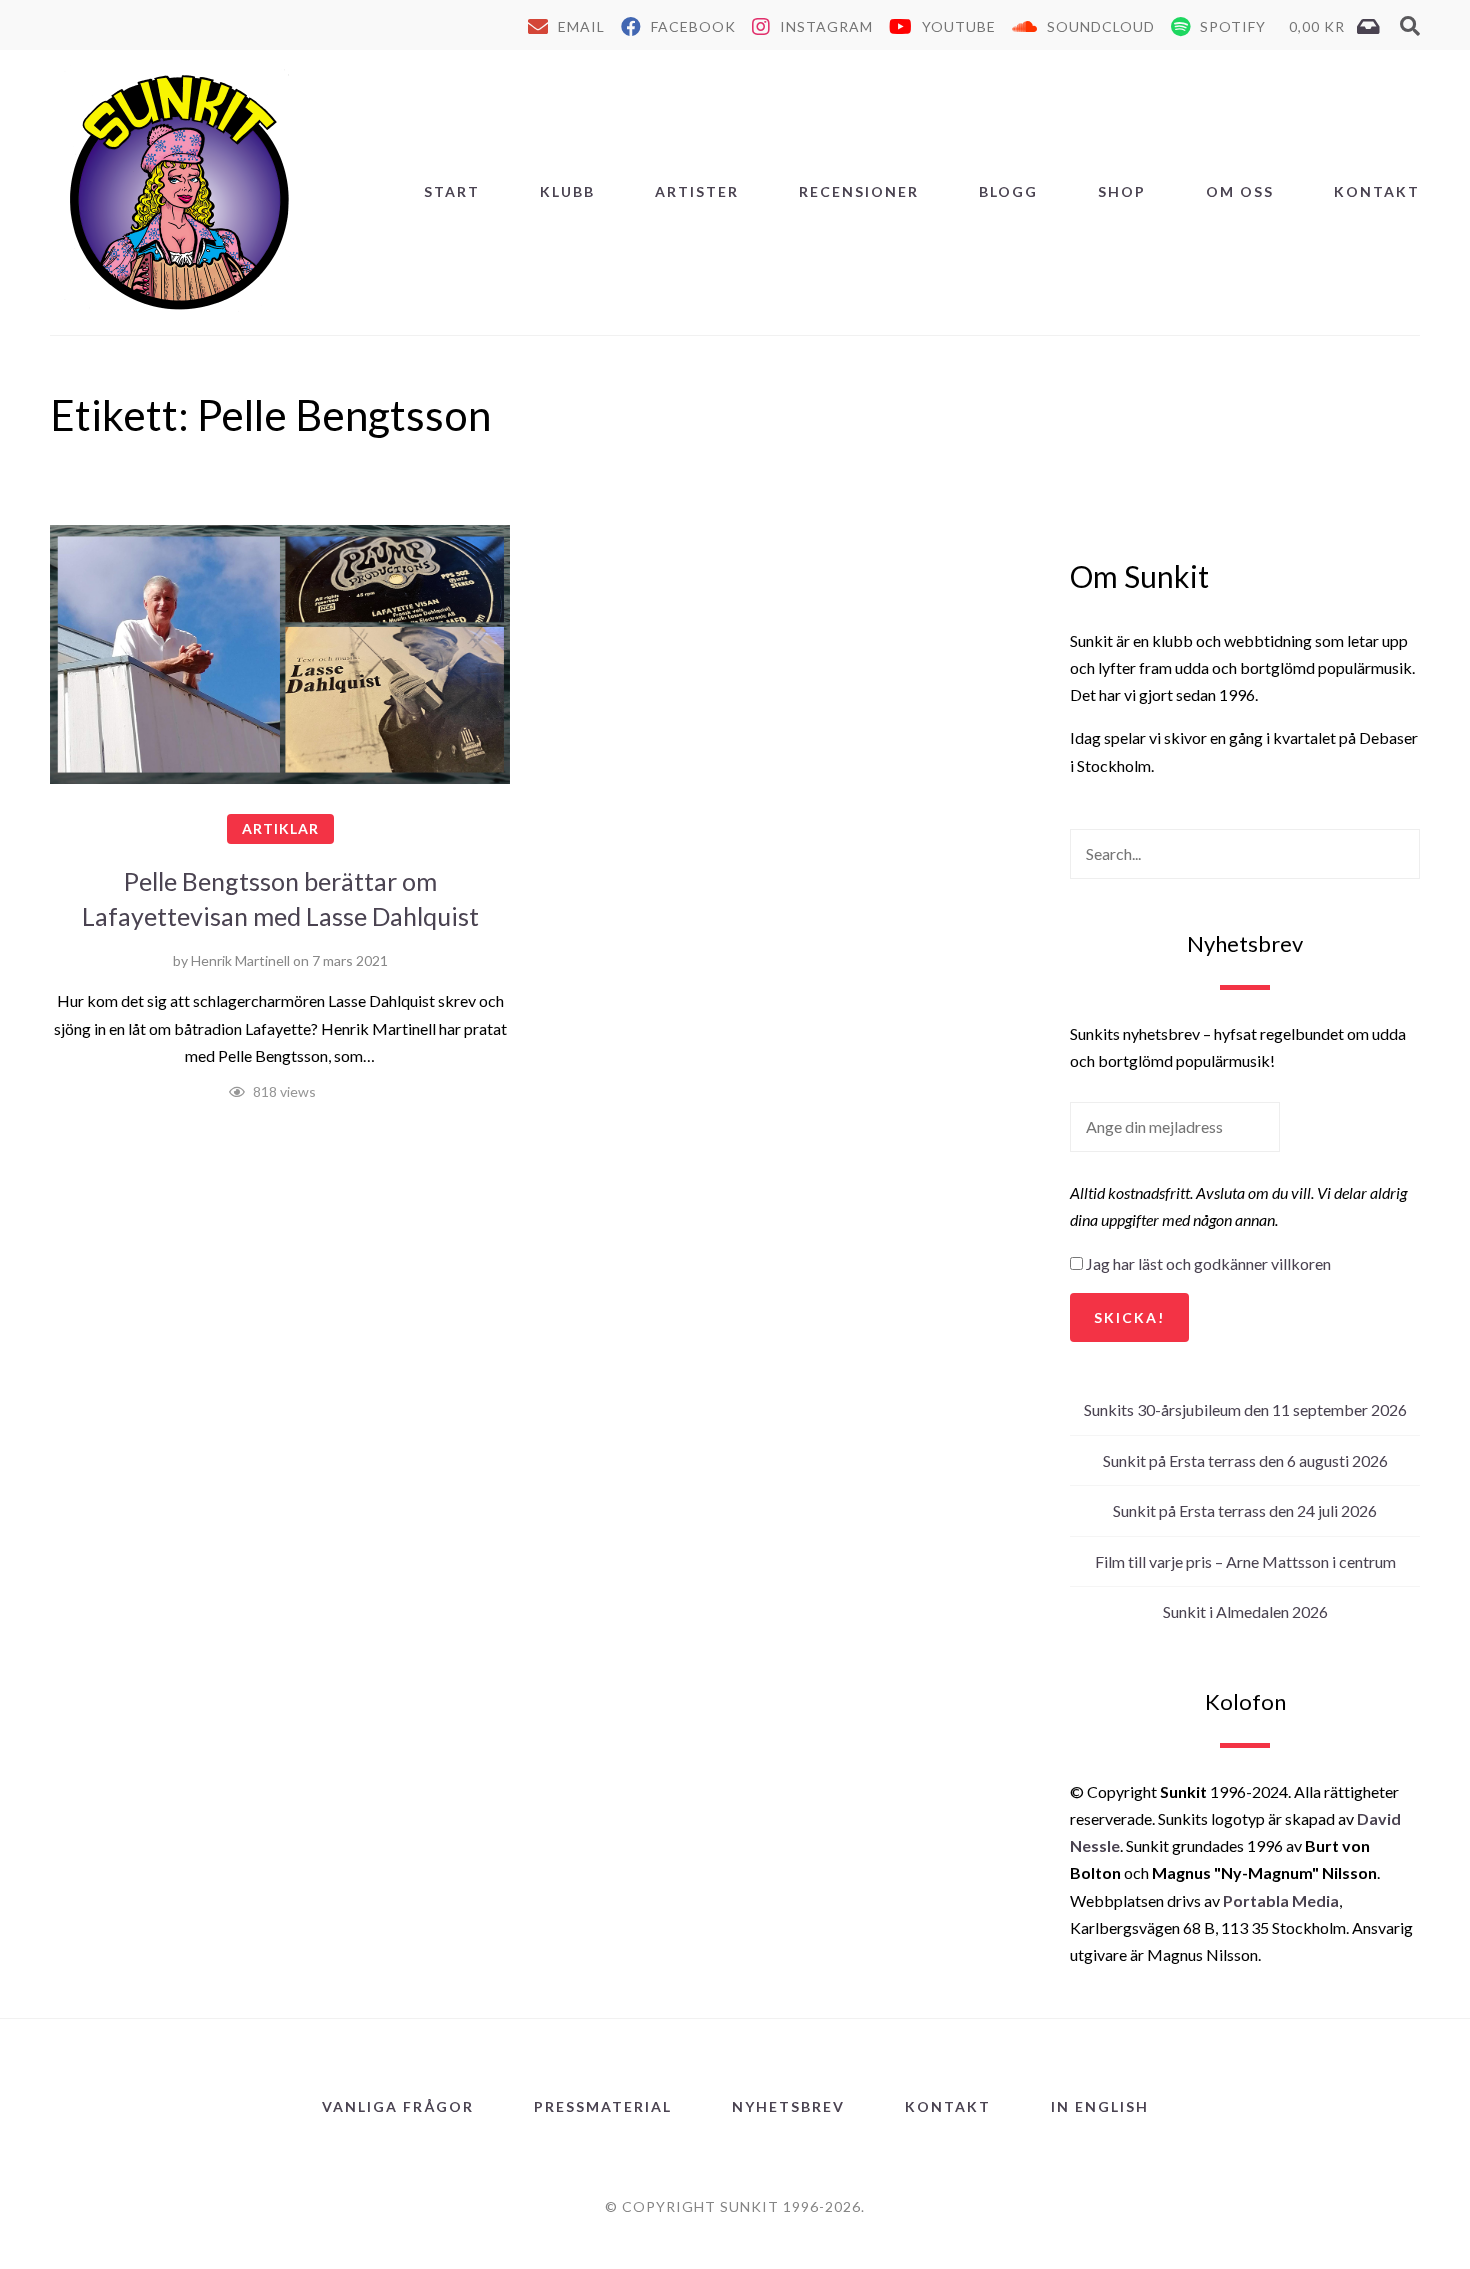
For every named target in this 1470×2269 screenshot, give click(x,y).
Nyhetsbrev (788, 2106)
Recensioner (859, 191)
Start (452, 191)
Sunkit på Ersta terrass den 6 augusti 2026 (1245, 1460)
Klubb (567, 191)
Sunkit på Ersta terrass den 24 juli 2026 (1245, 1510)
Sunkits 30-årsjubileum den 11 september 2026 (1245, 1409)
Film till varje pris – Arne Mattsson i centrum (1245, 1561)
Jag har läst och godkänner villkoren (1208, 1263)
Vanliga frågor (398, 2106)
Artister (697, 191)
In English (1100, 2106)
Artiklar (280, 828)
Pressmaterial (603, 2106)
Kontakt (1377, 191)
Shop (1122, 191)
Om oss (1240, 191)
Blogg (1008, 191)
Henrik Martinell (240, 960)
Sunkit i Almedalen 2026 (1245, 1611)
